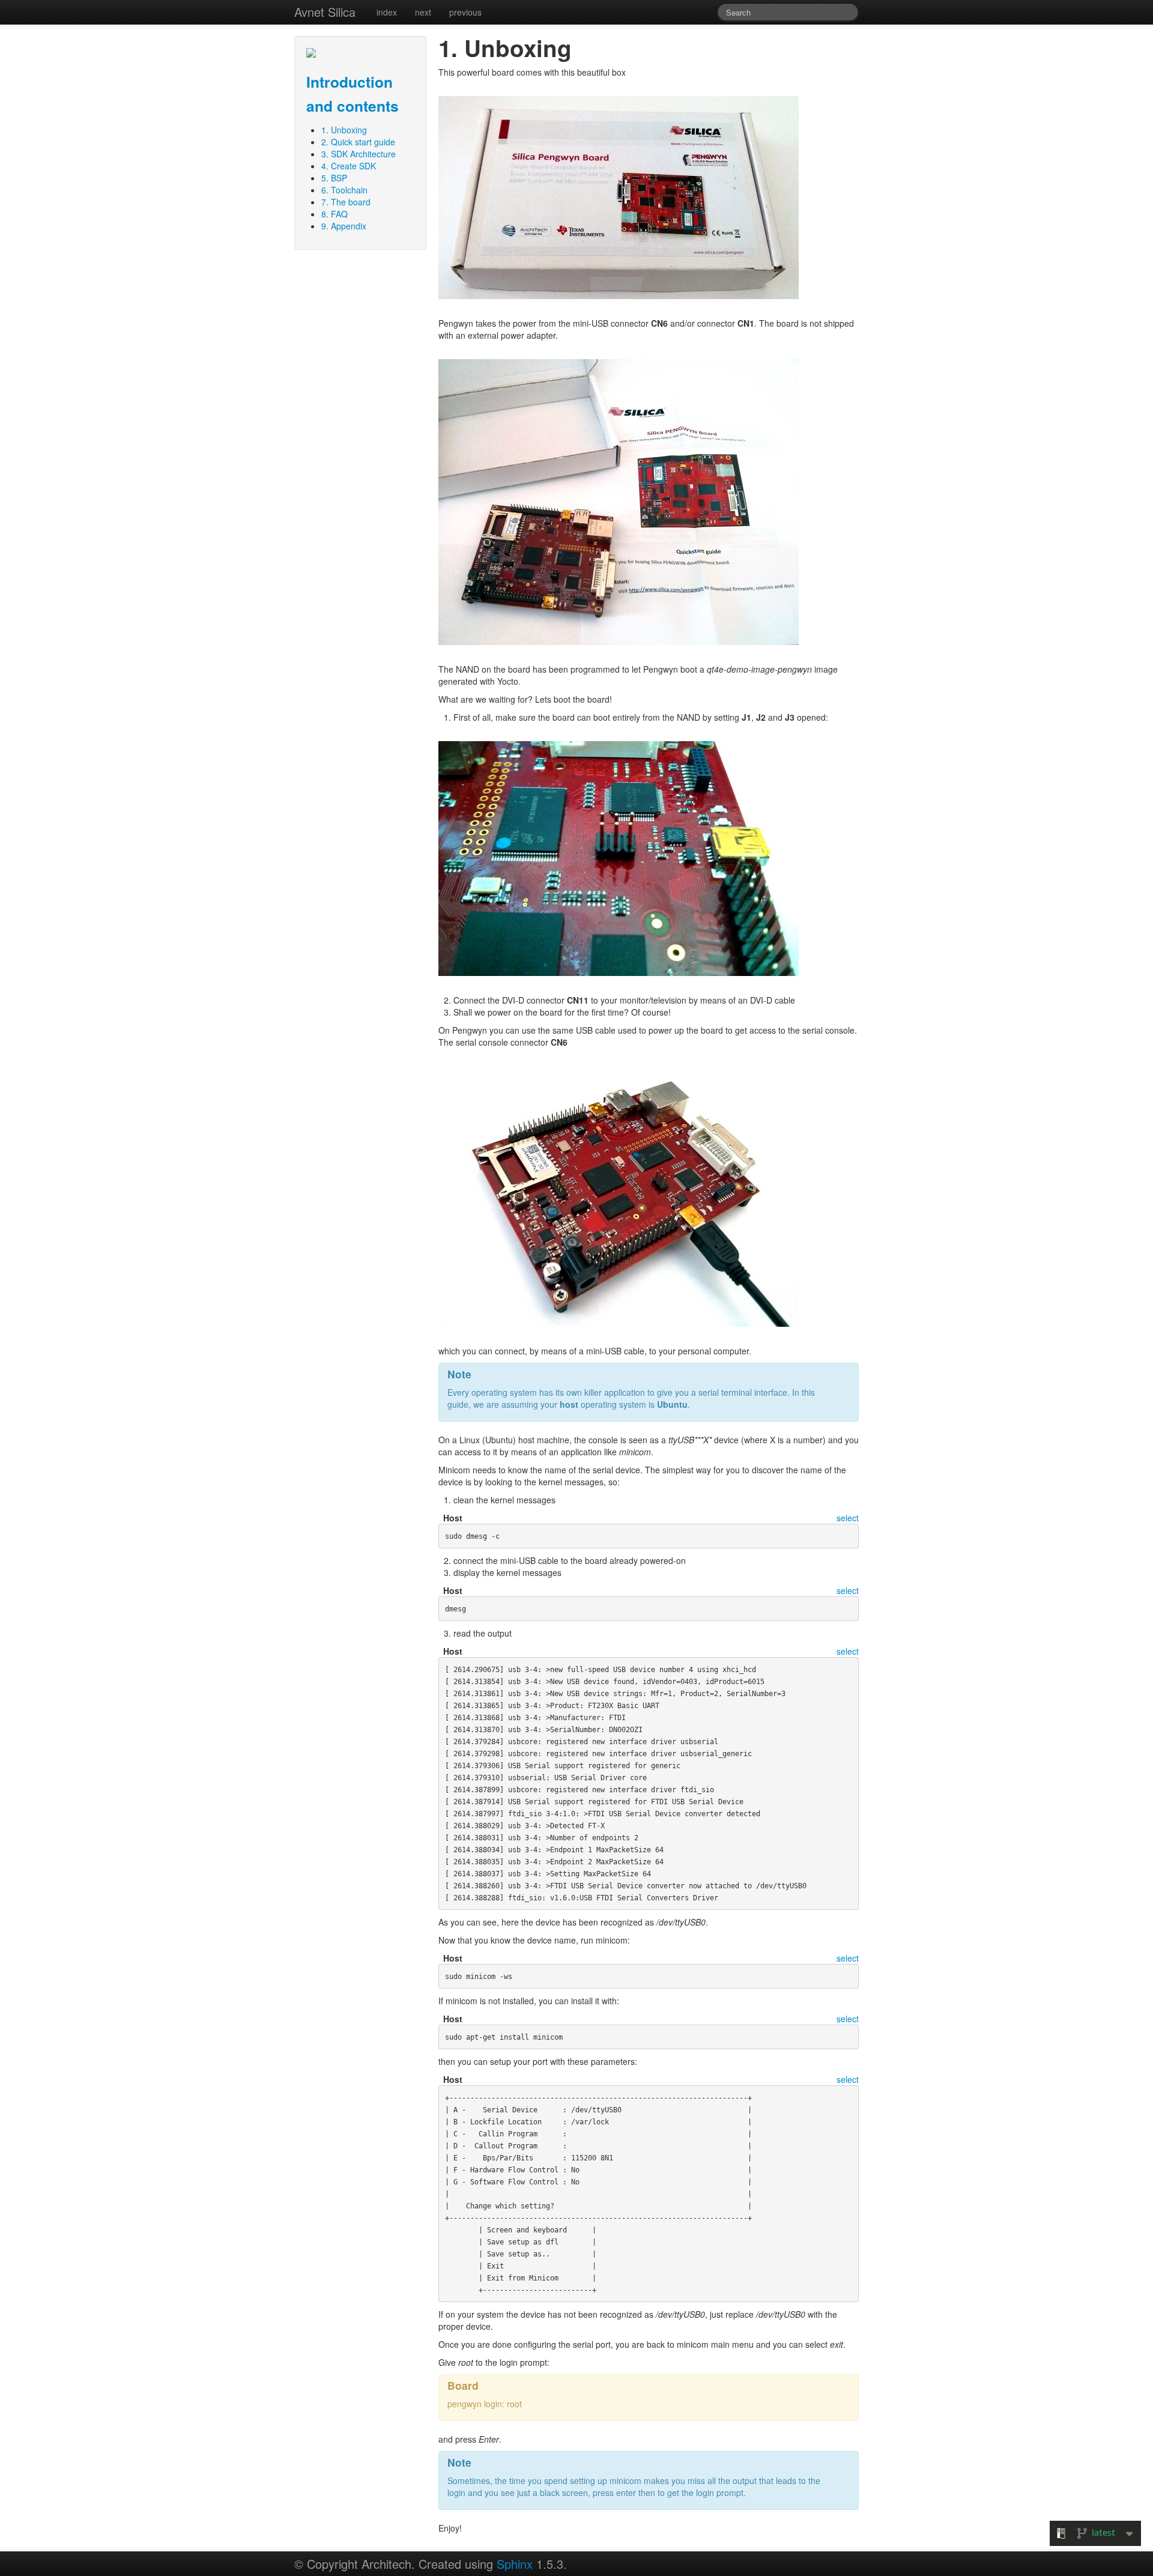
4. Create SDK (349, 166)
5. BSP (334, 178)
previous (465, 12)
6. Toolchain (344, 190)
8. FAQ (334, 214)
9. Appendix (344, 226)
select (848, 1518)
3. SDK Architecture (359, 154)
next (423, 12)
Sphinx (515, 2564)
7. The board (346, 202)
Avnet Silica (325, 12)
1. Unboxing (344, 130)
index (387, 12)
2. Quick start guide (358, 142)
